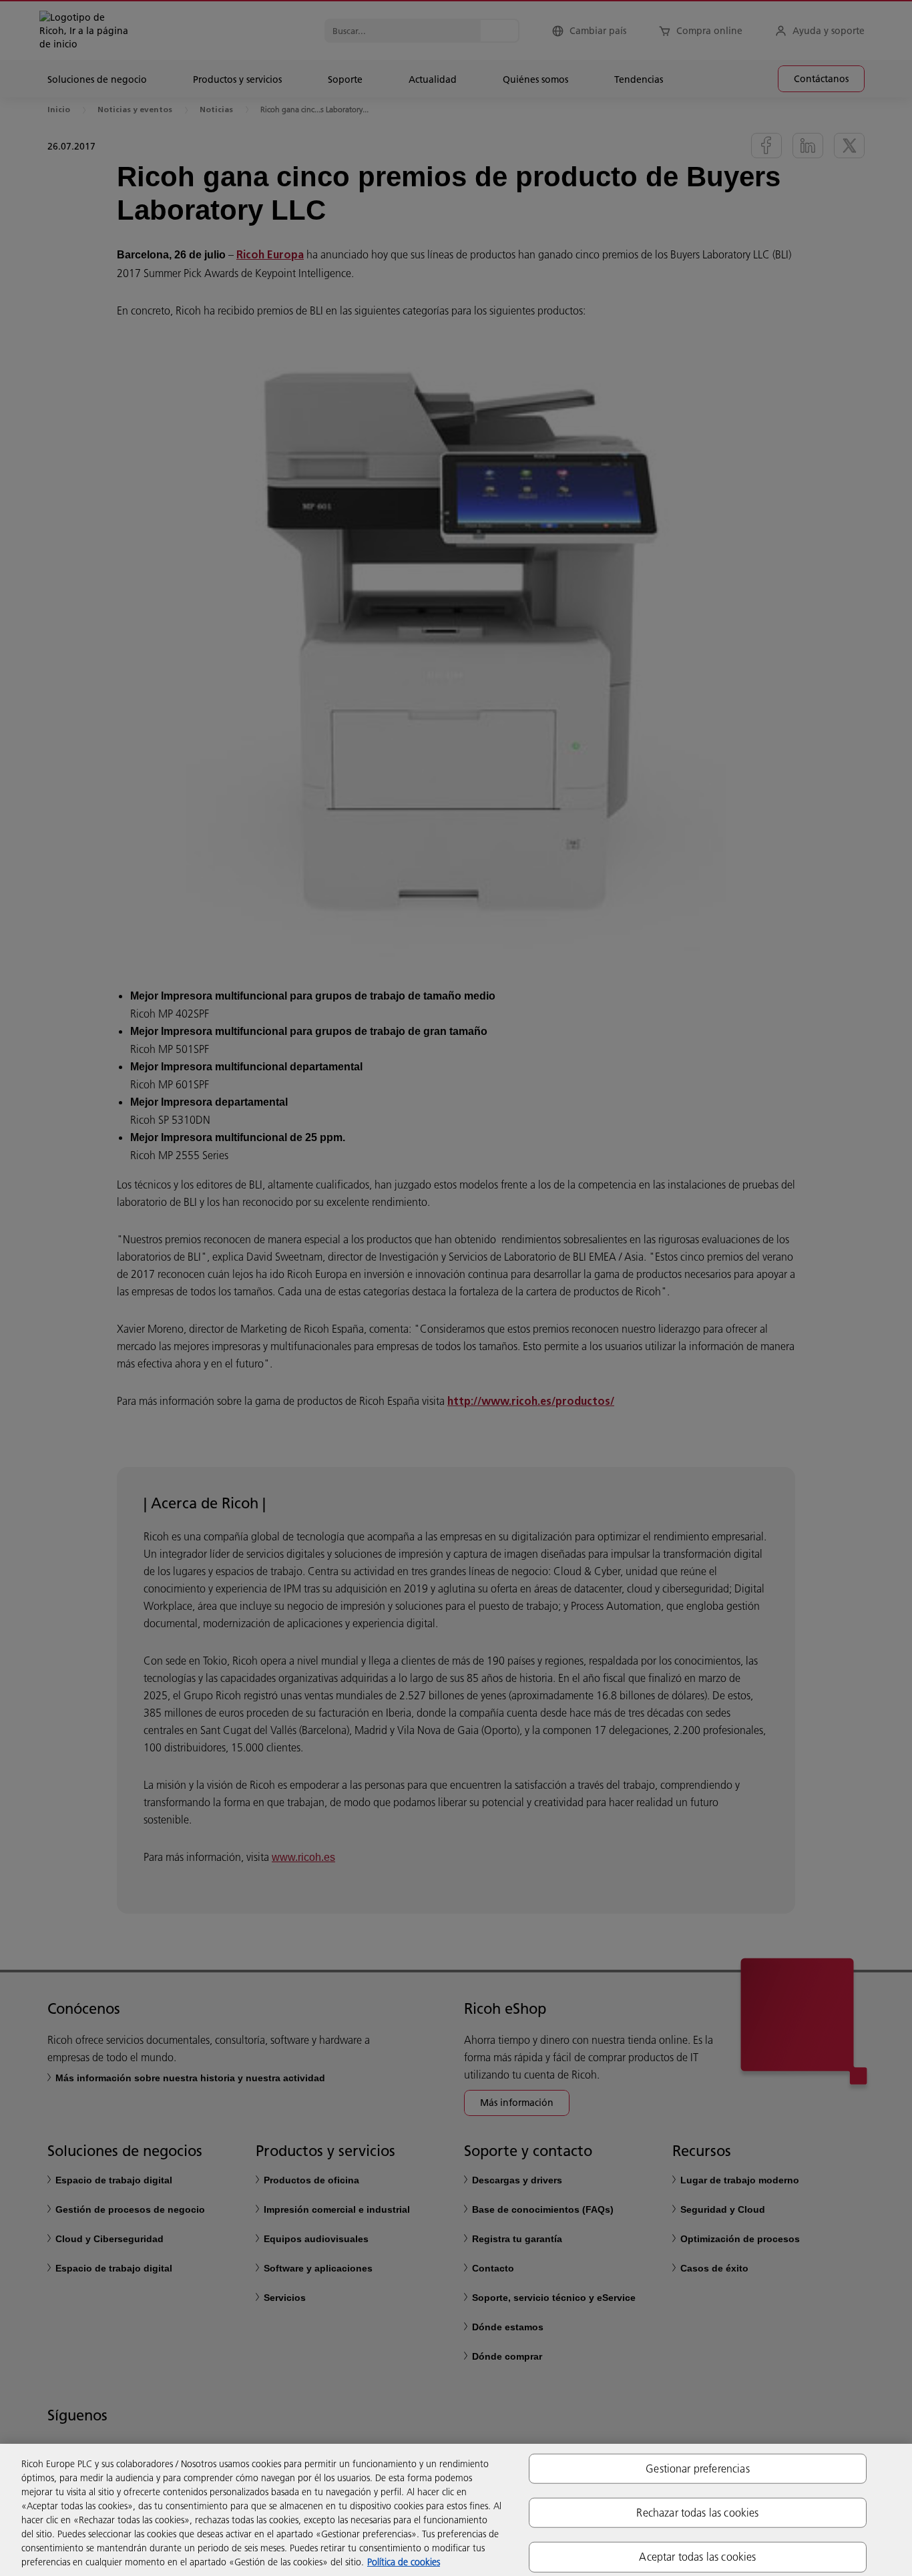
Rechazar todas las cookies (697, 2513)
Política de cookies (404, 2562)
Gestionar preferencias (698, 2468)
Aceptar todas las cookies (697, 2557)
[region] (456, 2510)
